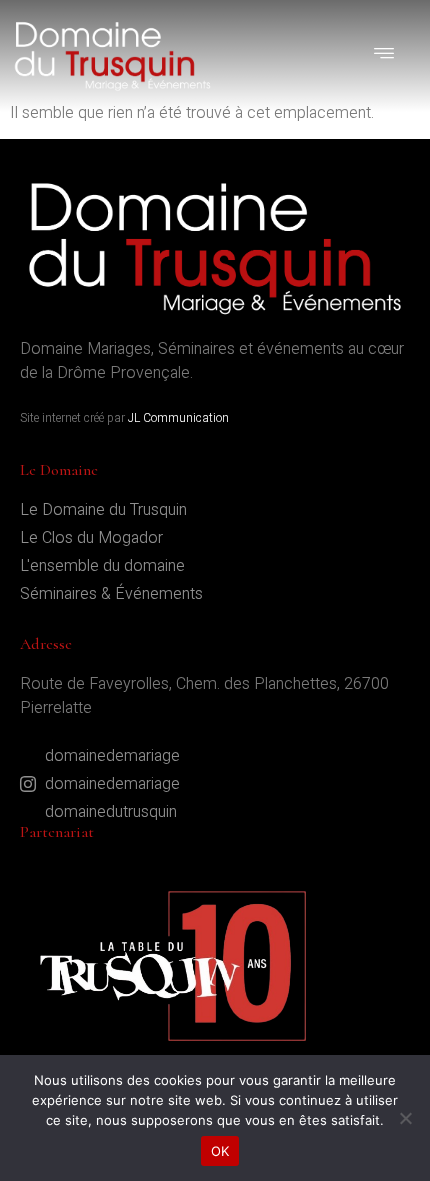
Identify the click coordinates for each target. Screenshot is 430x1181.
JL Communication (178, 418)
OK (220, 1151)
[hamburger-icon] (385, 56)
